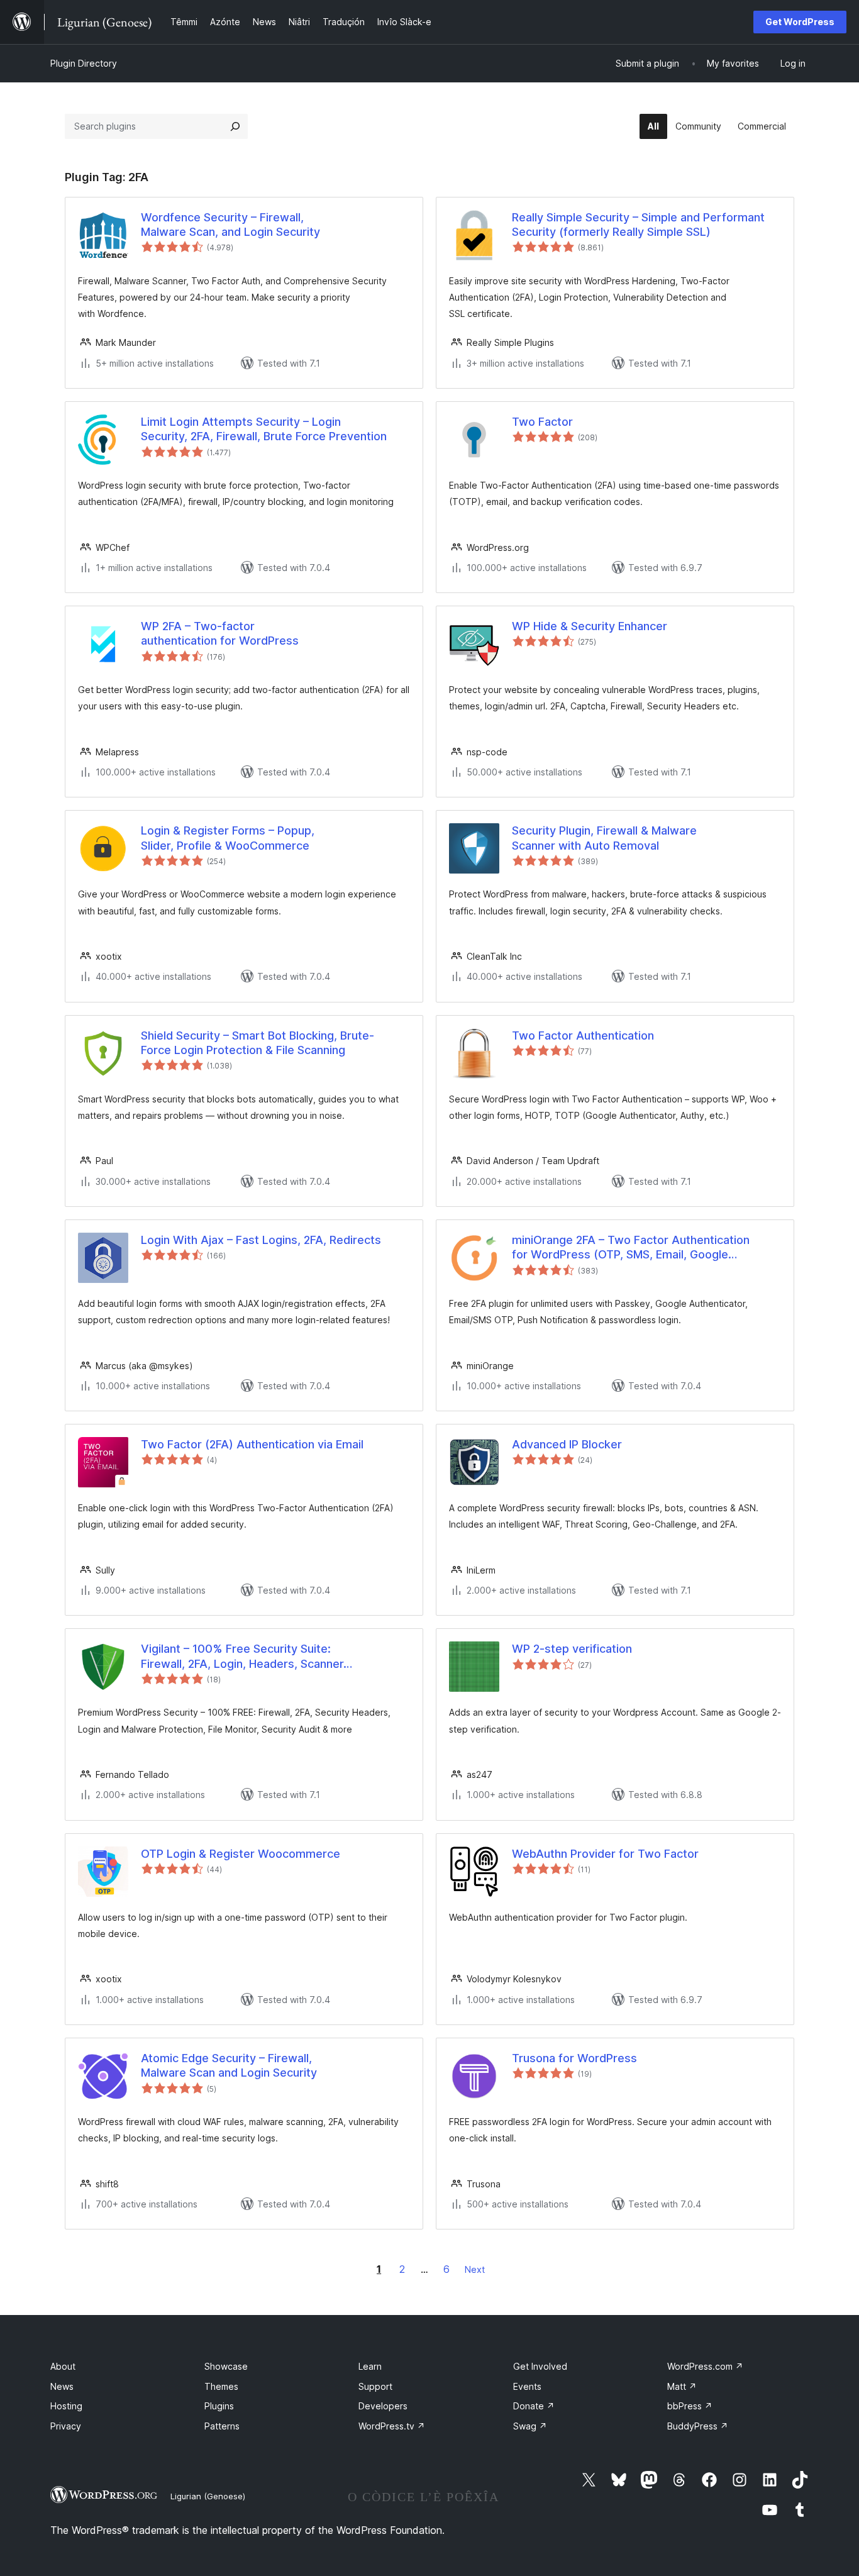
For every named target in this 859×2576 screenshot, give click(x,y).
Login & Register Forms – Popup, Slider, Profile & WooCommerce (228, 838)
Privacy (66, 2426)
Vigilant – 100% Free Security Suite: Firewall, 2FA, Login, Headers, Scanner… (247, 1656)
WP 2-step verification (572, 1649)
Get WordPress (800, 22)
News (62, 2386)
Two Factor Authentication (583, 1035)
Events (527, 2386)
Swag (530, 2426)
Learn (370, 2366)
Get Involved (540, 2366)
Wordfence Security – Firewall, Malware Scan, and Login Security (230, 225)
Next (475, 2269)
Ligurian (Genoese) (208, 2496)
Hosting (66, 2406)
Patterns (222, 2426)
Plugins (219, 2406)
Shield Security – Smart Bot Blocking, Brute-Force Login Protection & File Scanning (258, 1043)
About (63, 2366)
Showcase (226, 2366)
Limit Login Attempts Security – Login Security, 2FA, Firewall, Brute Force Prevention (264, 429)
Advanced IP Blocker (567, 1444)
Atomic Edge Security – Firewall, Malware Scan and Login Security (229, 2065)
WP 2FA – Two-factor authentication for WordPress (220, 633)
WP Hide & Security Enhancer (590, 626)
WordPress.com (705, 2366)
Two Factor (542, 422)
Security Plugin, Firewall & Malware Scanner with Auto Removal (604, 838)
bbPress (690, 2406)
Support (375, 2386)
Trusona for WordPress (574, 2058)
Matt (682, 2386)
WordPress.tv (392, 2426)
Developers (383, 2406)
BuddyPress (698, 2426)
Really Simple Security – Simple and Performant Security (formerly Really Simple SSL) (638, 225)
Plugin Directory (84, 63)
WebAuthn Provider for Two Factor (605, 1854)
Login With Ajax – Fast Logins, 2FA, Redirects (261, 1240)
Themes (221, 2386)
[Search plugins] (235, 126)
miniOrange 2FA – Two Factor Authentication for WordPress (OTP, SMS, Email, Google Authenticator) (631, 1248)
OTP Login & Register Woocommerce (241, 1854)
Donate (534, 2406)
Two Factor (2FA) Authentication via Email (252, 1444)
